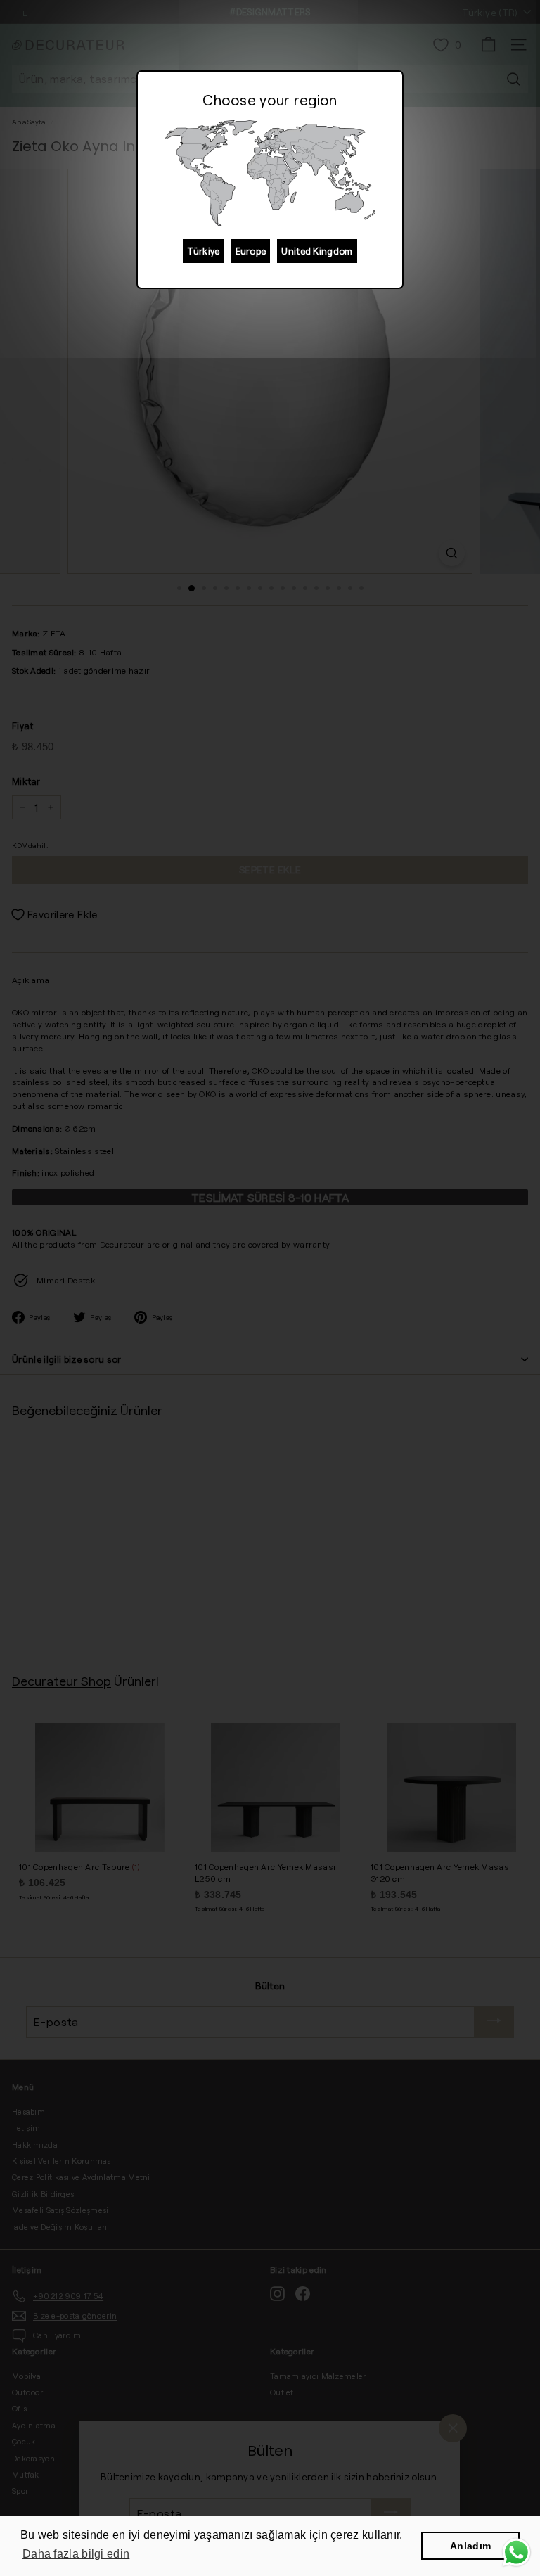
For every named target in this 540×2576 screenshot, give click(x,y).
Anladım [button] (470, 2546)
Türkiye (203, 251)
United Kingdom (317, 251)
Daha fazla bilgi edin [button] (76, 2554)
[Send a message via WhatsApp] (516, 2552)
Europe (251, 251)
